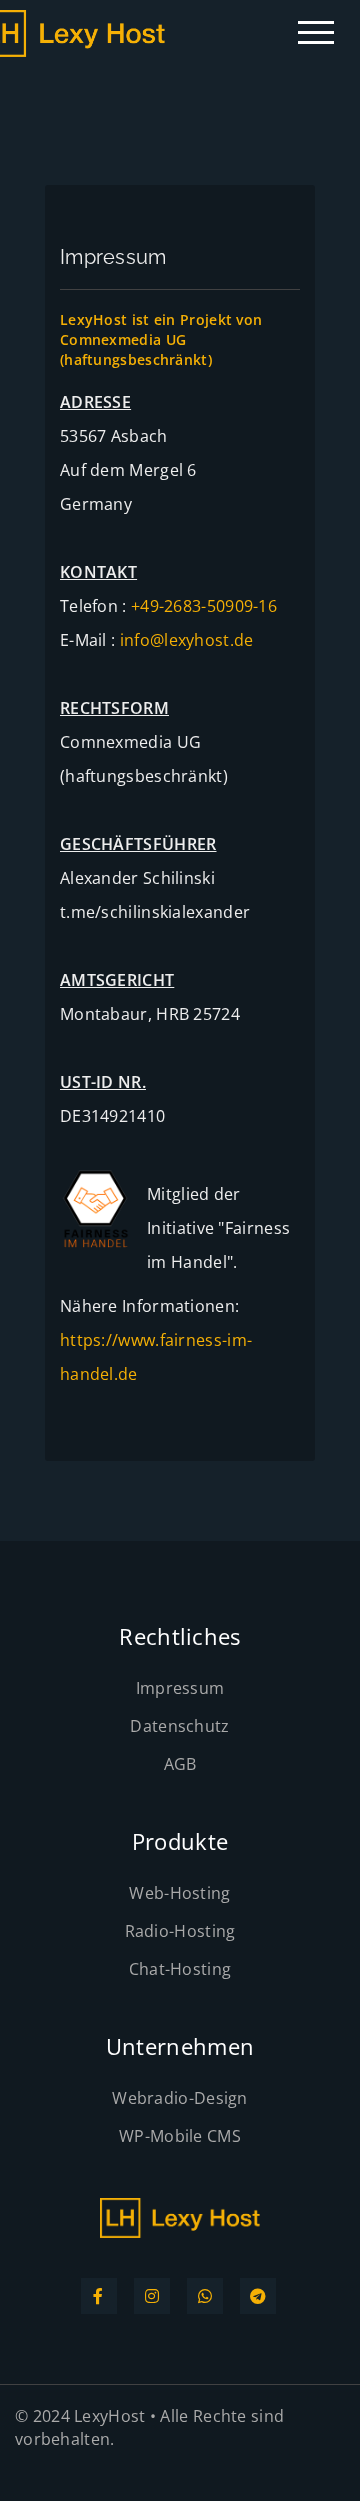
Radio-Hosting (180, 1931)
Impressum (180, 1688)
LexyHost (109, 2416)
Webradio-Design (180, 2098)
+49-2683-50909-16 (204, 606)
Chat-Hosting (180, 1969)
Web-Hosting (179, 1893)
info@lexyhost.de (187, 640)
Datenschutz (179, 1726)
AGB (180, 1764)
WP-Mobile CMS (180, 2136)
